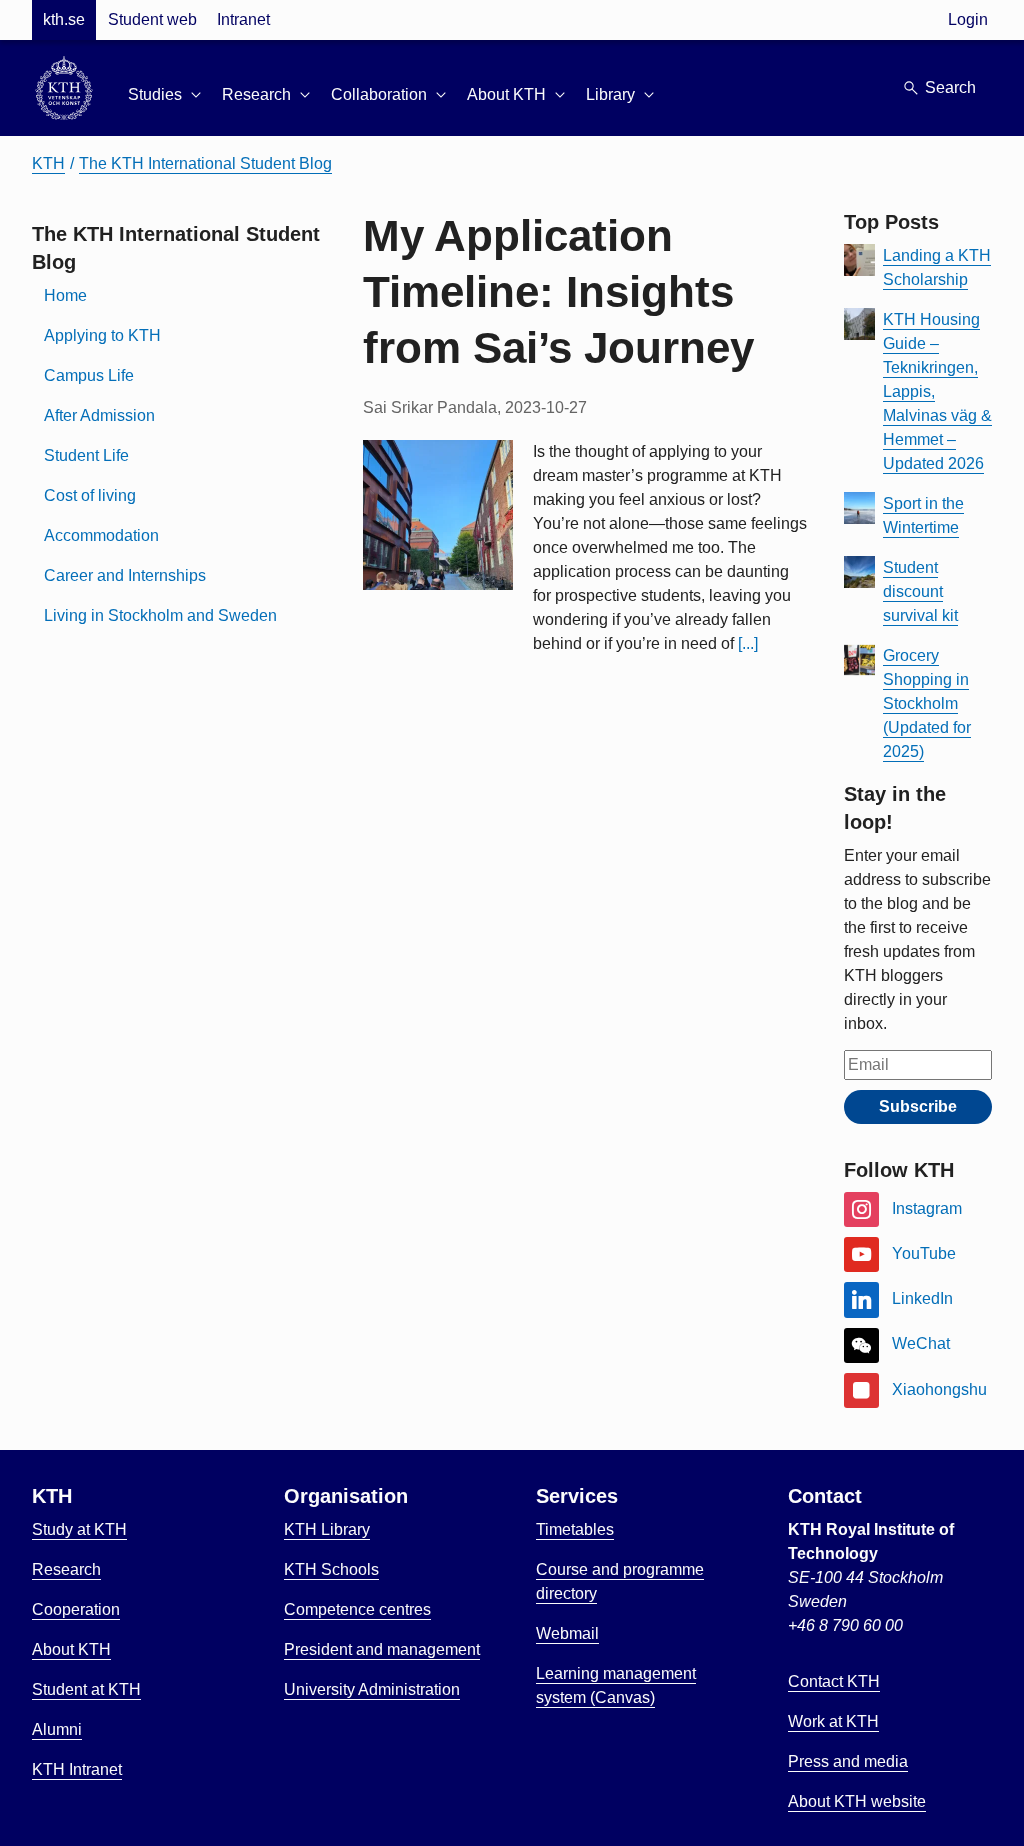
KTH (48, 163)
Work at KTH (833, 1721)
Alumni (57, 1729)
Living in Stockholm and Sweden (160, 615)
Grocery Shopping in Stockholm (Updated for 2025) (927, 703)
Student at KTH (86, 1689)
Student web (152, 19)
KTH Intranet (77, 1769)
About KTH (71, 1649)
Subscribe (918, 1106)
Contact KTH (834, 1681)
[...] (748, 643)
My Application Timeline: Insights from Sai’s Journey (558, 291)
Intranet (243, 19)
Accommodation (101, 535)
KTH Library (327, 1529)
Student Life (86, 455)
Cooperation (76, 1609)
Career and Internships (125, 575)
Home (65, 295)
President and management (382, 1649)
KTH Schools (331, 1569)
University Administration (372, 1689)
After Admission (99, 415)
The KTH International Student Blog (205, 163)
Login (968, 19)
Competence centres (357, 1609)
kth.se (64, 19)
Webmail (567, 1633)
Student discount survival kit (920, 591)
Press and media (848, 1761)
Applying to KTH (102, 335)
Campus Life (89, 375)
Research (66, 1569)
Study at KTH (79, 1529)
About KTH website (857, 1801)
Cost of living (90, 495)
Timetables (575, 1529)
